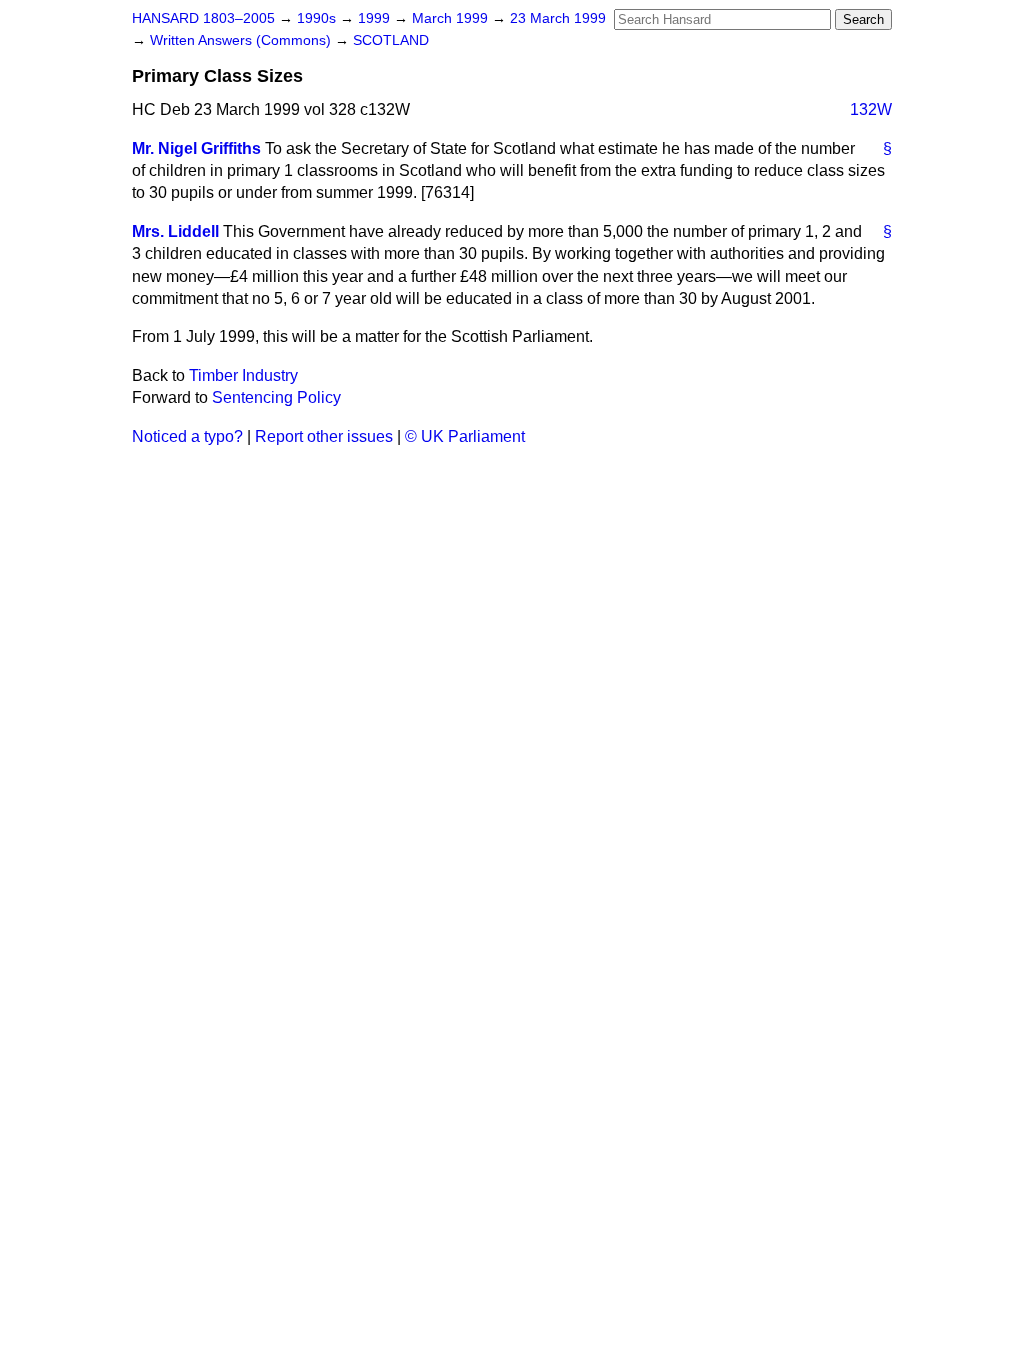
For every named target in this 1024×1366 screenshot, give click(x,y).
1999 (376, 18)
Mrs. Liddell (175, 231)
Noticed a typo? (187, 436)
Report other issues (324, 436)
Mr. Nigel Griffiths (196, 148)
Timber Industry (243, 375)
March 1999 (452, 18)
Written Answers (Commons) (242, 40)
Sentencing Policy (276, 397)
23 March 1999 (558, 18)
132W (871, 109)
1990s (318, 18)
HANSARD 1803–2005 (203, 18)
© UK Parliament (465, 436)
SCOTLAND (391, 40)
